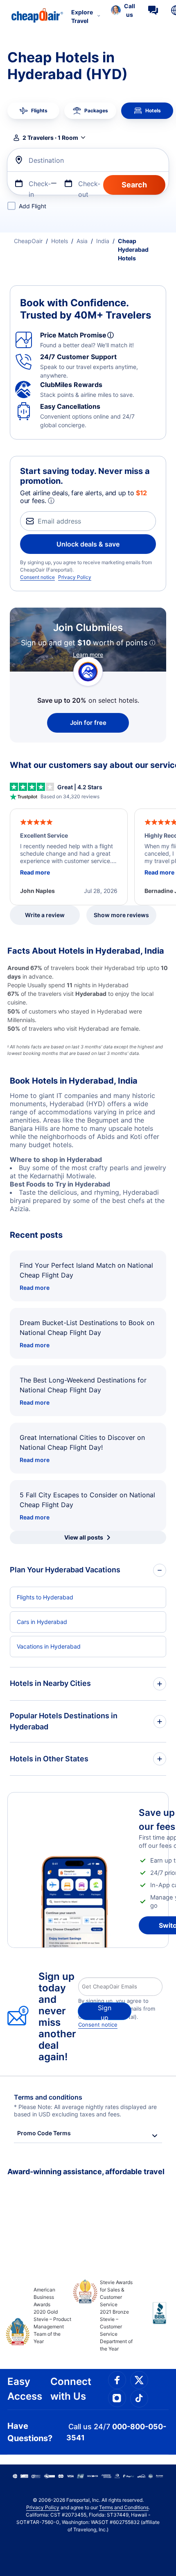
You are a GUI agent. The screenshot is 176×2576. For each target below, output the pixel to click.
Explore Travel (82, 16)
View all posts (84, 1537)
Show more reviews (121, 915)
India (103, 241)
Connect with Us (71, 2389)
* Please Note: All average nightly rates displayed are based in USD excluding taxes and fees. (85, 2110)
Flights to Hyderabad (45, 1597)
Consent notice (37, 577)
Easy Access (25, 2389)
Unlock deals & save (88, 544)
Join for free (88, 723)
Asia (82, 241)
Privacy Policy (75, 577)
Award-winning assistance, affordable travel (86, 2172)
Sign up (105, 2012)
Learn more (88, 655)
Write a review (45, 915)
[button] (123, 10)
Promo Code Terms (44, 2133)
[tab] (33, 111)
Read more (35, 1288)
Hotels (60, 241)
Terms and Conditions (124, 2507)
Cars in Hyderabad (42, 1622)
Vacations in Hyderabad (49, 1646)
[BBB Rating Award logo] (152, 2319)
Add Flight (33, 206)
